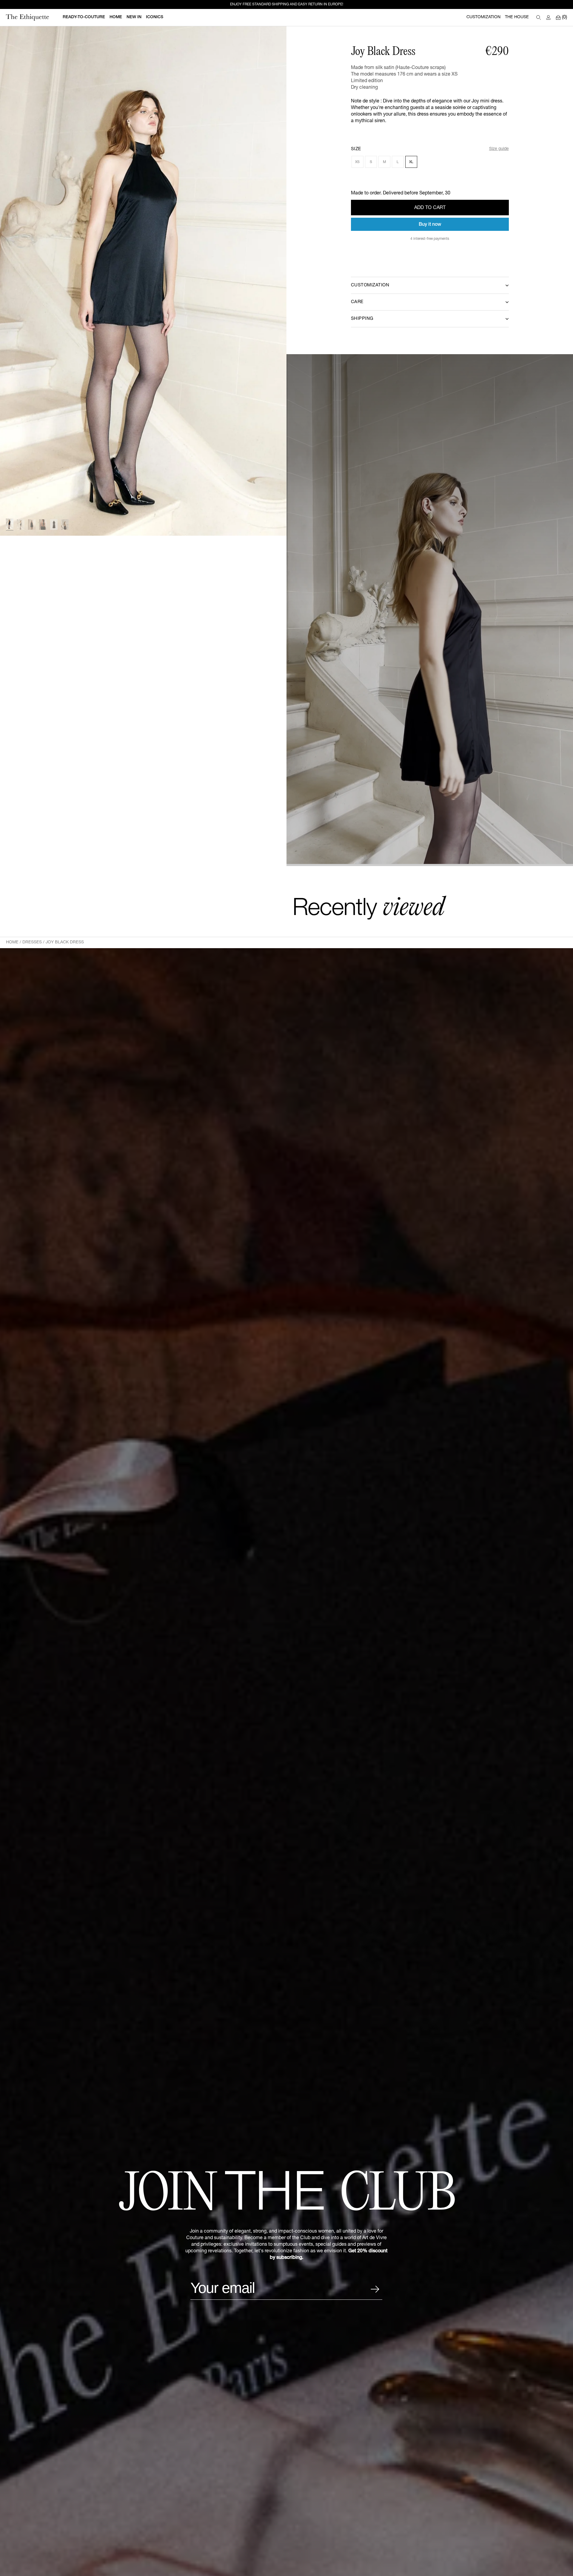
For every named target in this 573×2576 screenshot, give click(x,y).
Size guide (499, 149)
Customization (483, 17)
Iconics (155, 17)
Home (12, 942)
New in (134, 17)
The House (517, 17)
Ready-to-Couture (84, 17)
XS (357, 162)
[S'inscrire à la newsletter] (375, 2289)
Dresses (32, 942)
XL (411, 162)
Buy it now (430, 225)
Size (356, 149)
